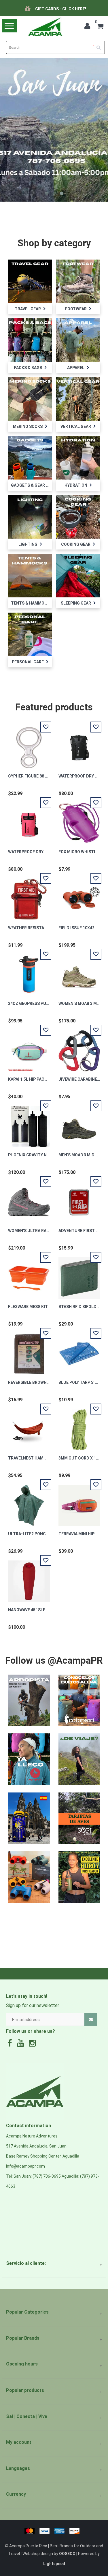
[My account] (89, 27)
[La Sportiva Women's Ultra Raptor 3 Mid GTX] (29, 1199)
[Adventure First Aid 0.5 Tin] (79, 1199)
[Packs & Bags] (30, 340)
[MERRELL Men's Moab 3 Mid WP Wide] (79, 1123)
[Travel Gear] (30, 281)
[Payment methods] (54, 2531)
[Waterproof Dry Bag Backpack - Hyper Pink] (29, 820)
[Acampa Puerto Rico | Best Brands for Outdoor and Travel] (45, 27)
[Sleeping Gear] (78, 575)
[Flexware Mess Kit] (29, 1275)
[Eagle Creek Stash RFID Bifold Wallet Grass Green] (79, 1275)
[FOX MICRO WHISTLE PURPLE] (79, 820)
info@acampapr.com (25, 2166)
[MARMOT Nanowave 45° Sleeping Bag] (29, 1578)
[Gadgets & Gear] (30, 457)
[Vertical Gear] (78, 399)
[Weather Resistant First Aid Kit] (29, 896)
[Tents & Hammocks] (30, 575)
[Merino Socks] (30, 399)
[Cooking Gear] (78, 517)
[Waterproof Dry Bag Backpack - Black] (79, 745)
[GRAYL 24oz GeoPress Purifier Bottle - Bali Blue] (29, 972)
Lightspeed (54, 2564)
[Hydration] (78, 457)
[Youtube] (22, 2045)
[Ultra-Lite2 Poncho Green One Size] (29, 1502)
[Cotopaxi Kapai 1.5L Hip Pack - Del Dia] (29, 1048)
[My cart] (100, 27)
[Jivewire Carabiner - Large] (79, 1048)
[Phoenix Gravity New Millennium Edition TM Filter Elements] (29, 1123)
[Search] (101, 45)
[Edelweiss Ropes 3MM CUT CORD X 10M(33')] (79, 1427)
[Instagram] (34, 2045)
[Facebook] (11, 2045)
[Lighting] (30, 517)
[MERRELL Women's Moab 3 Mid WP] (79, 972)
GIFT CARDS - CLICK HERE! (61, 9)
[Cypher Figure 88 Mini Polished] (29, 745)
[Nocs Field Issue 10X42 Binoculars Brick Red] (79, 896)
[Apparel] (78, 340)
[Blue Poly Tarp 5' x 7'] (79, 1351)
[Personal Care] (30, 634)
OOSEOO (67, 2554)
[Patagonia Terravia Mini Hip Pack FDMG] (79, 1502)
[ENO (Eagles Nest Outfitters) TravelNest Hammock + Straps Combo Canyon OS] (29, 1427)
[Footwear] (78, 281)
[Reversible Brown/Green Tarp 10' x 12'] (29, 1351)
